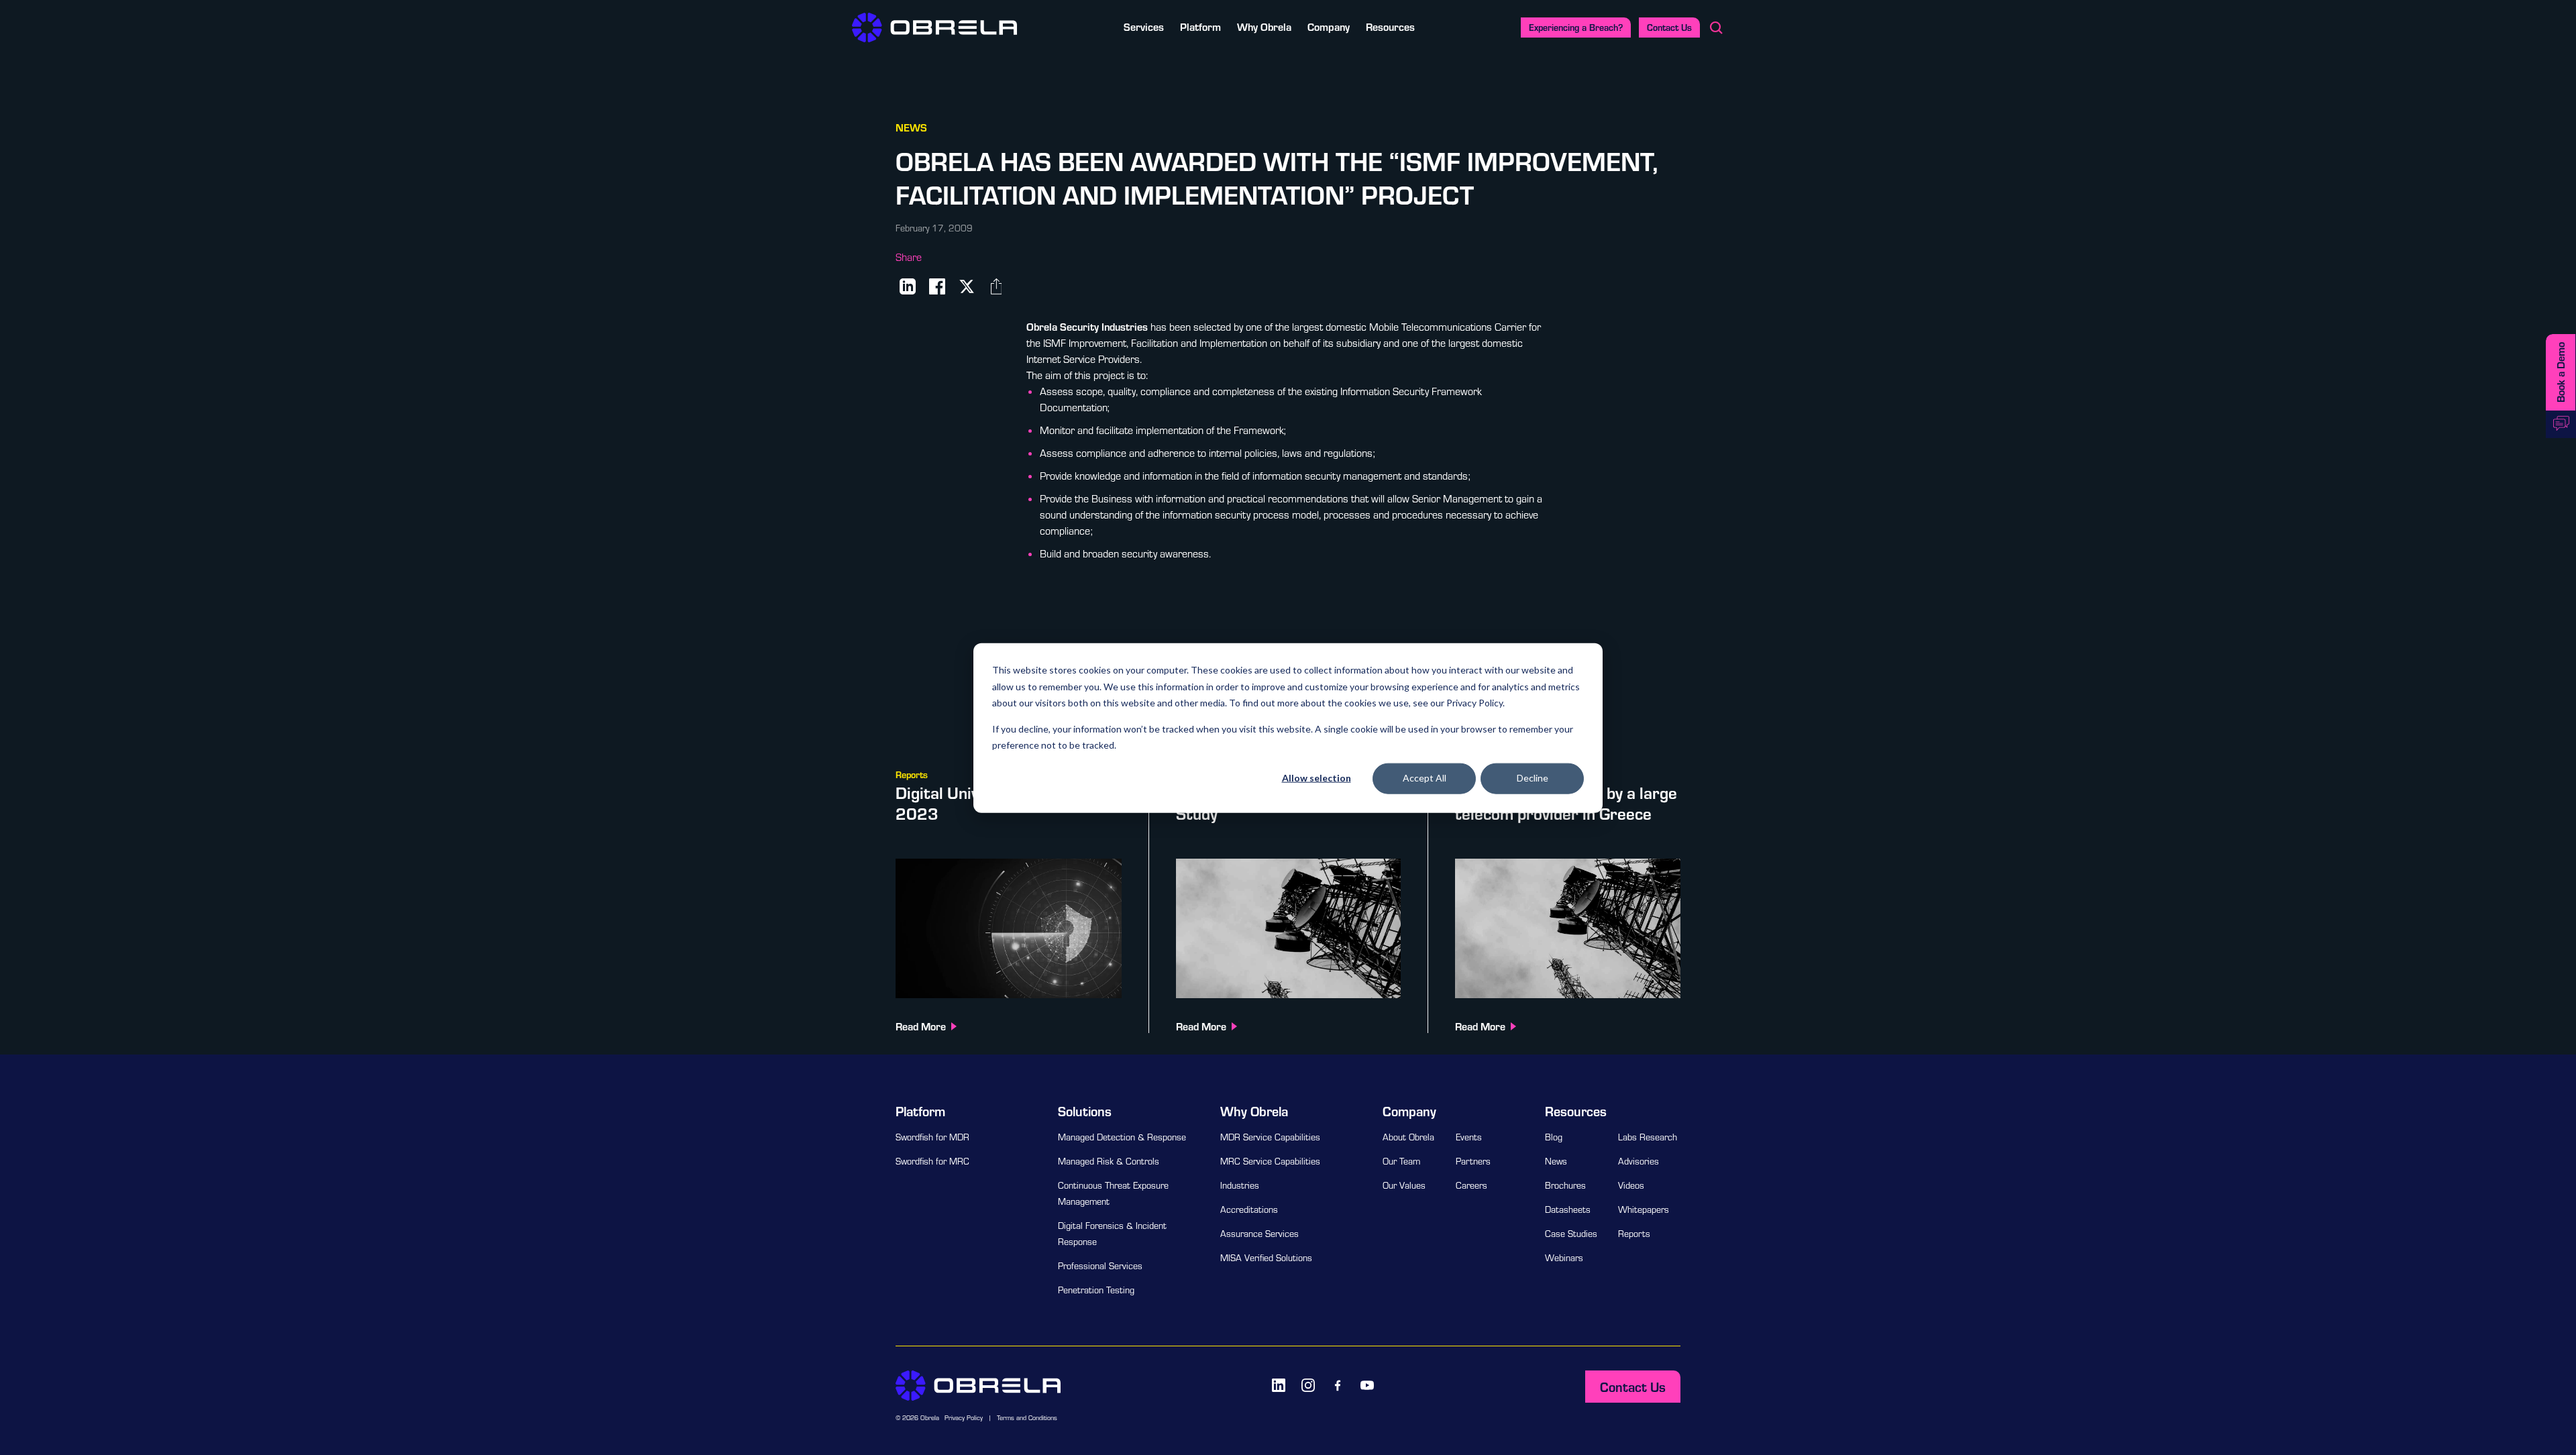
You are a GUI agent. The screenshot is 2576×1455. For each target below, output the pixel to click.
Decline (1533, 778)
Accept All (1425, 778)
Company (1329, 26)
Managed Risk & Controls (1109, 1161)
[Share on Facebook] (937, 286)
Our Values (1404, 1185)
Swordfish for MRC (932, 1161)
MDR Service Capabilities (1270, 1137)
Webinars (1564, 1258)
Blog (1554, 1137)
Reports (1634, 1234)
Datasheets (1568, 1209)
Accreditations (1249, 1209)
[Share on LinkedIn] (908, 286)
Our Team (1401, 1161)
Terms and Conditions (1027, 1418)
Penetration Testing (1096, 1290)
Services (1144, 26)
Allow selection (1317, 778)
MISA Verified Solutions (1266, 1258)
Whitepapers (1644, 1209)
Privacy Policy (964, 1418)
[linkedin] (1279, 1385)
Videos (1631, 1185)
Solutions (1085, 1111)
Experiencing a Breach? (1576, 27)
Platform (1200, 26)
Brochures (1565, 1185)
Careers (1471, 1185)
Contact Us (1669, 27)
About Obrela (1408, 1137)
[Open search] (1716, 28)
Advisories (1639, 1161)
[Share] (996, 286)
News (1556, 1161)
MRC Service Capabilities (1270, 1161)
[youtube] (1367, 1385)
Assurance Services (1259, 1234)
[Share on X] (967, 286)
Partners (1473, 1161)
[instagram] (1308, 1385)
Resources (1390, 26)
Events (1469, 1137)
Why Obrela (1264, 26)
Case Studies (1571, 1234)
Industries (1240, 1185)
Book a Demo (2560, 372)
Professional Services (1100, 1266)
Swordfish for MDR (932, 1137)
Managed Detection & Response (1122, 1137)
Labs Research (1648, 1137)
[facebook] (1338, 1385)
